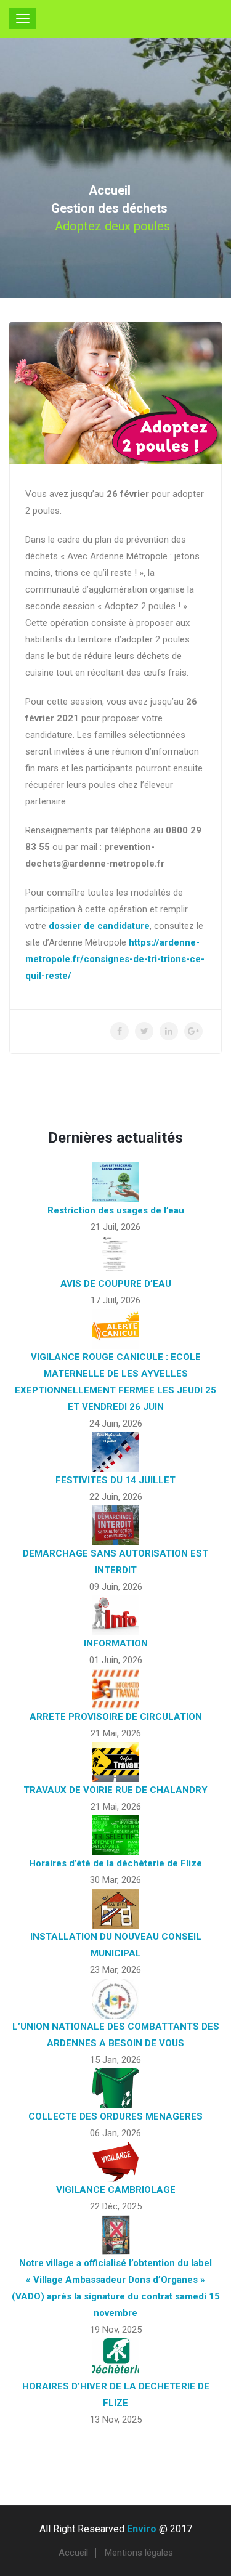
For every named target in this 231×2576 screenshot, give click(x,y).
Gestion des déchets (109, 208)
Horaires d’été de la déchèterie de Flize (115, 1863)
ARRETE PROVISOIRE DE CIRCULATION (116, 1717)
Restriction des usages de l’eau (116, 1210)
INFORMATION (116, 1643)
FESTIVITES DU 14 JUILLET (115, 1480)
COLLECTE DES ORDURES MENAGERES (115, 2116)
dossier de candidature (99, 926)
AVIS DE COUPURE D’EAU (116, 1284)
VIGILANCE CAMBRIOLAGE (116, 2190)
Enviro (142, 2529)
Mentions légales (139, 2553)
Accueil (110, 190)
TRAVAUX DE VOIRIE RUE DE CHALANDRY (115, 1790)
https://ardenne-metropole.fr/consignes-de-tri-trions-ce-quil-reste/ (115, 959)
